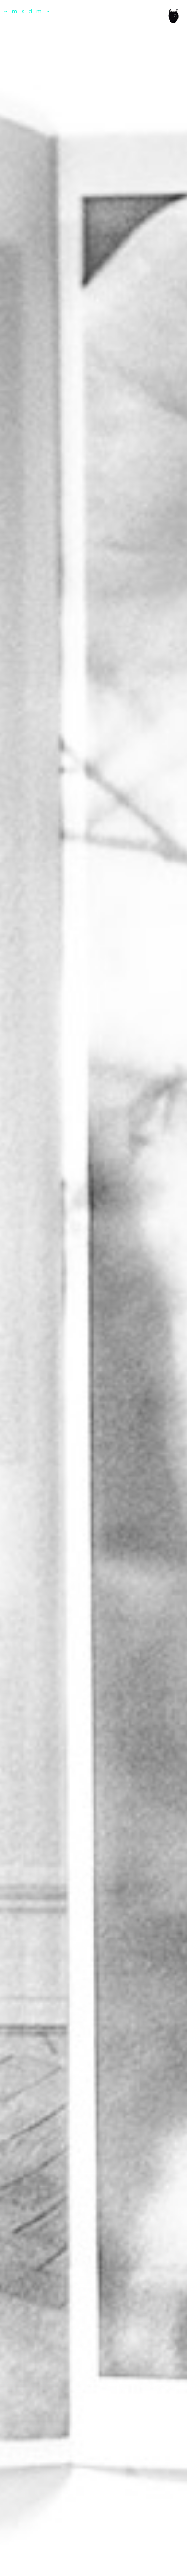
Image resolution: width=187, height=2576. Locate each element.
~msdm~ (29, 12)
